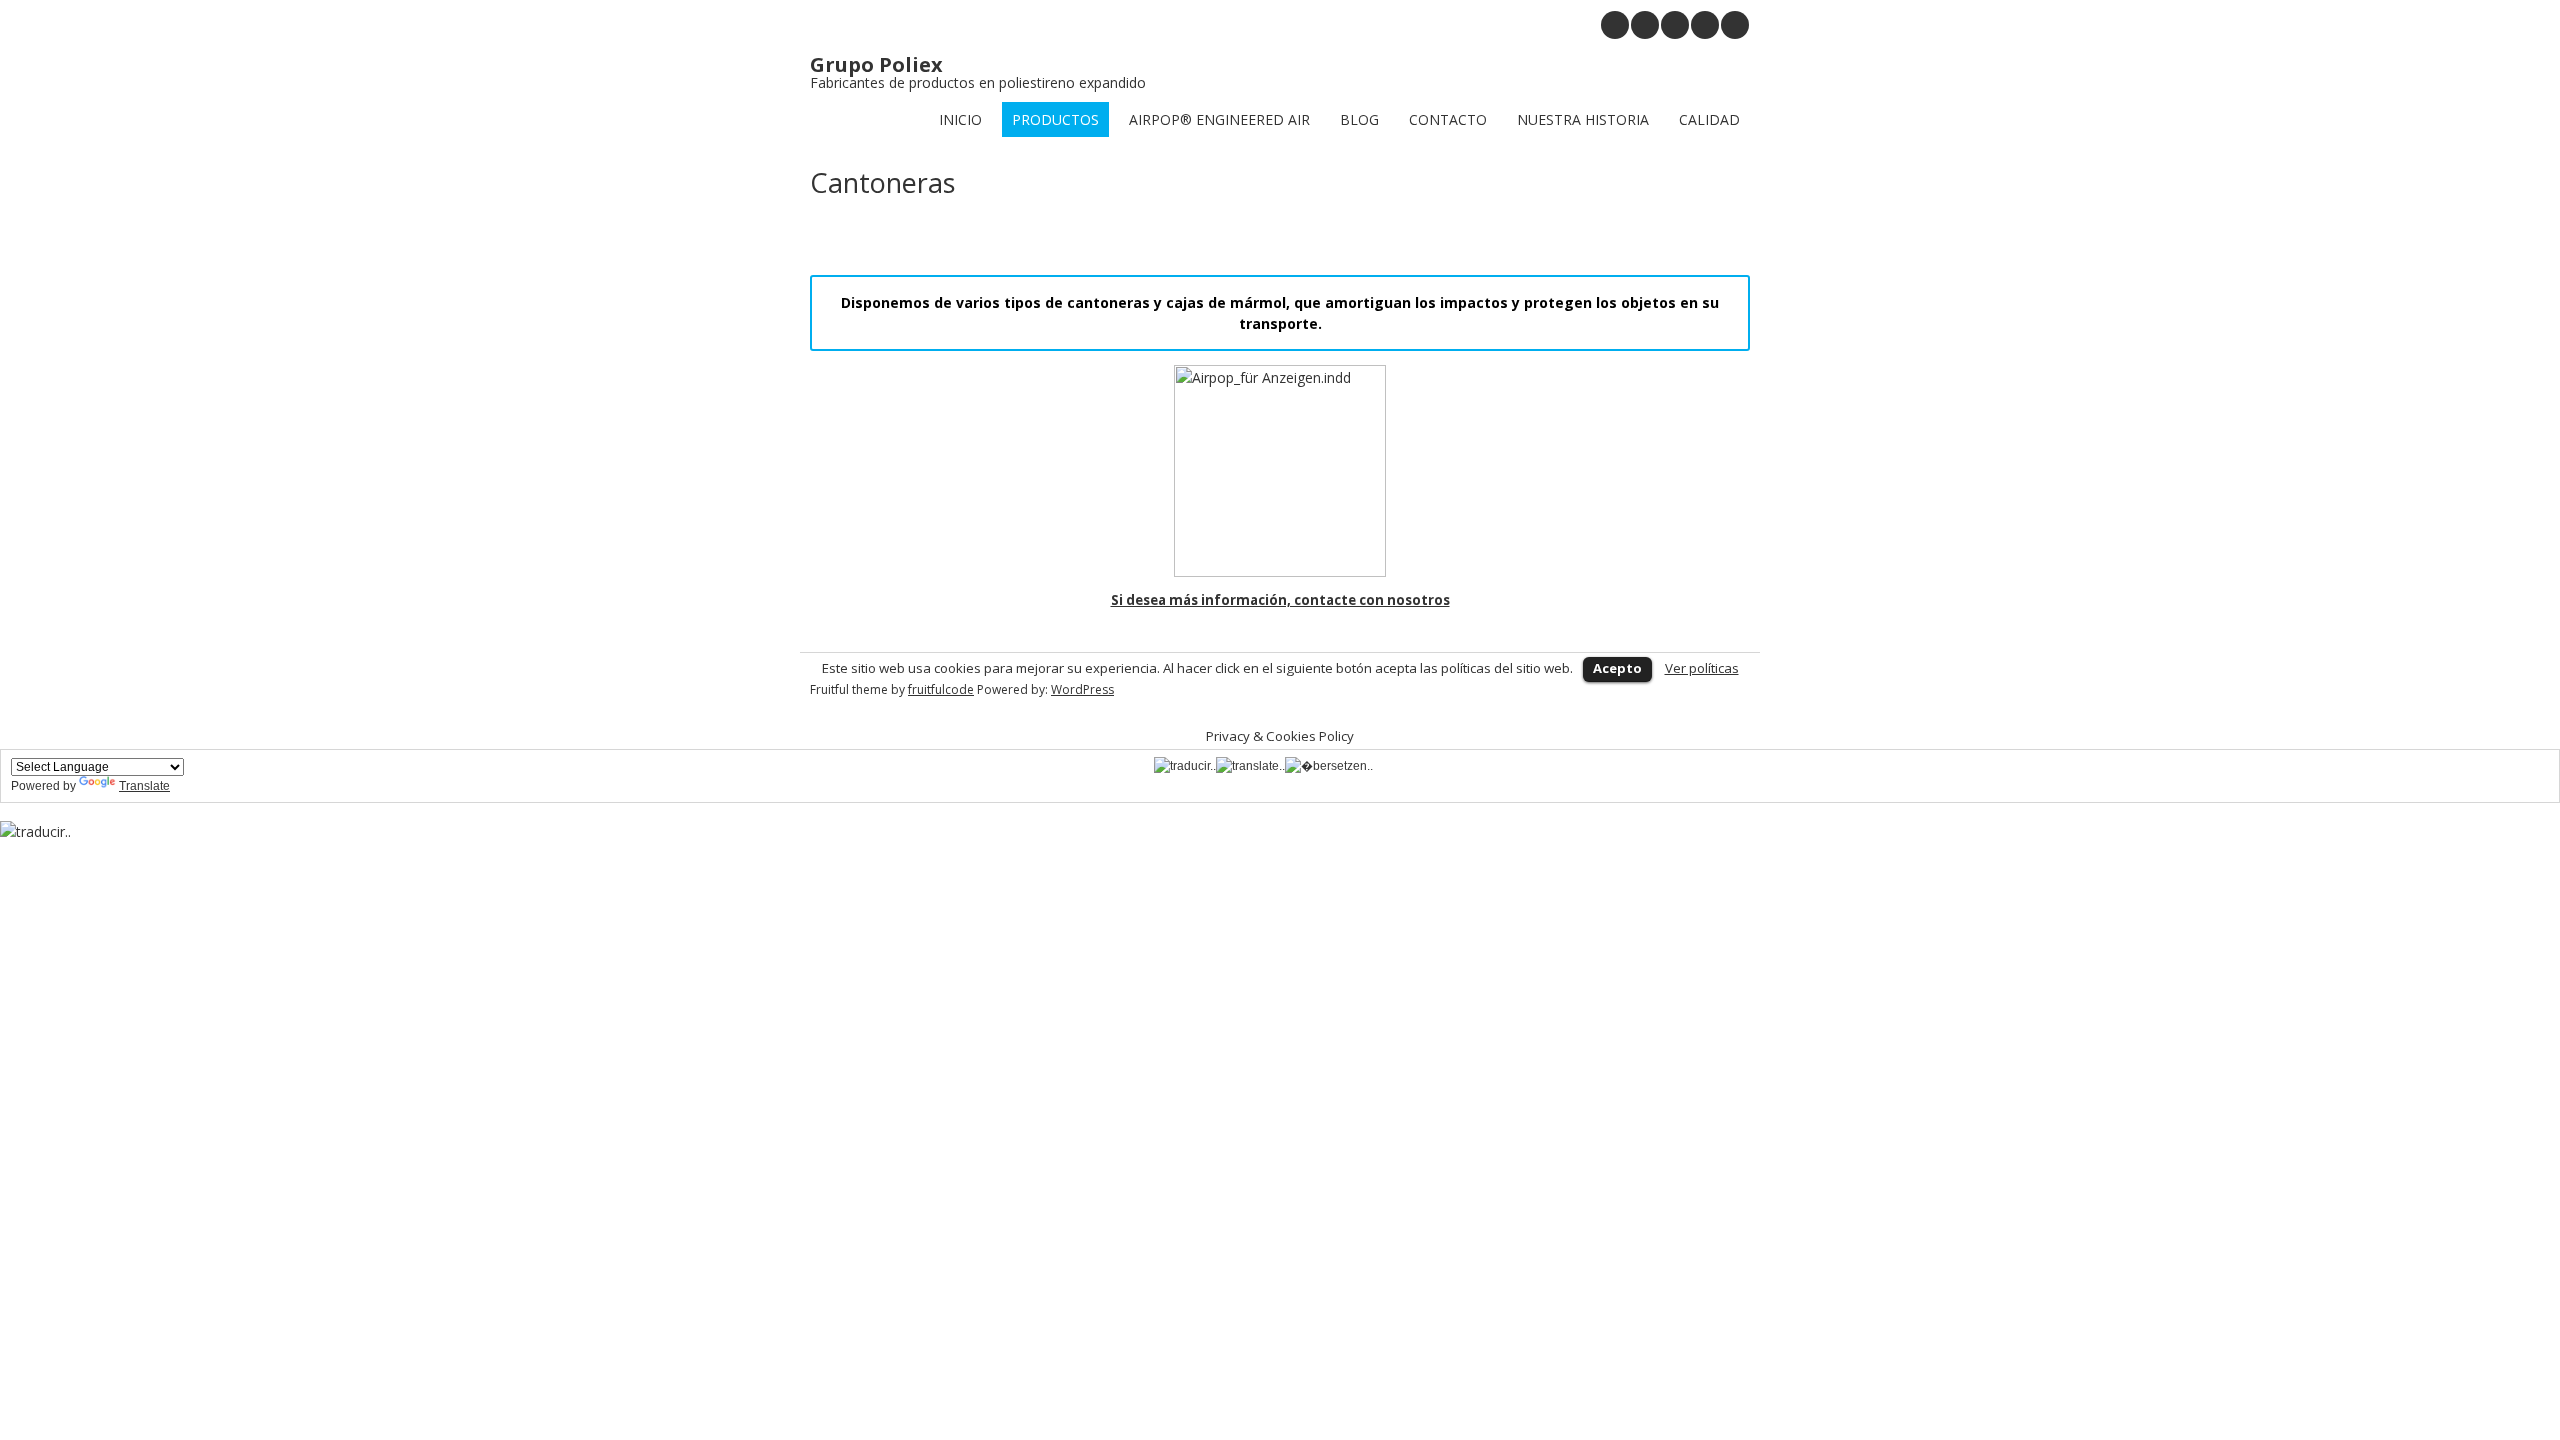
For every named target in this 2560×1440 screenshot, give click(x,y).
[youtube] (1645, 25)
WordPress (1082, 689)
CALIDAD (1709, 119)
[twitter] (1705, 25)
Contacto (1448, 119)
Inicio (960, 119)
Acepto (1617, 668)
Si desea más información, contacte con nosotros (1280, 600)
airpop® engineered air (1219, 119)
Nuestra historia (1583, 119)
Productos (1055, 119)
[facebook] (1735, 25)
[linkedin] (1675, 25)
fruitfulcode (941, 689)
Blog (1359, 119)
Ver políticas (1702, 668)
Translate (144, 786)
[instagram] (1615, 25)
